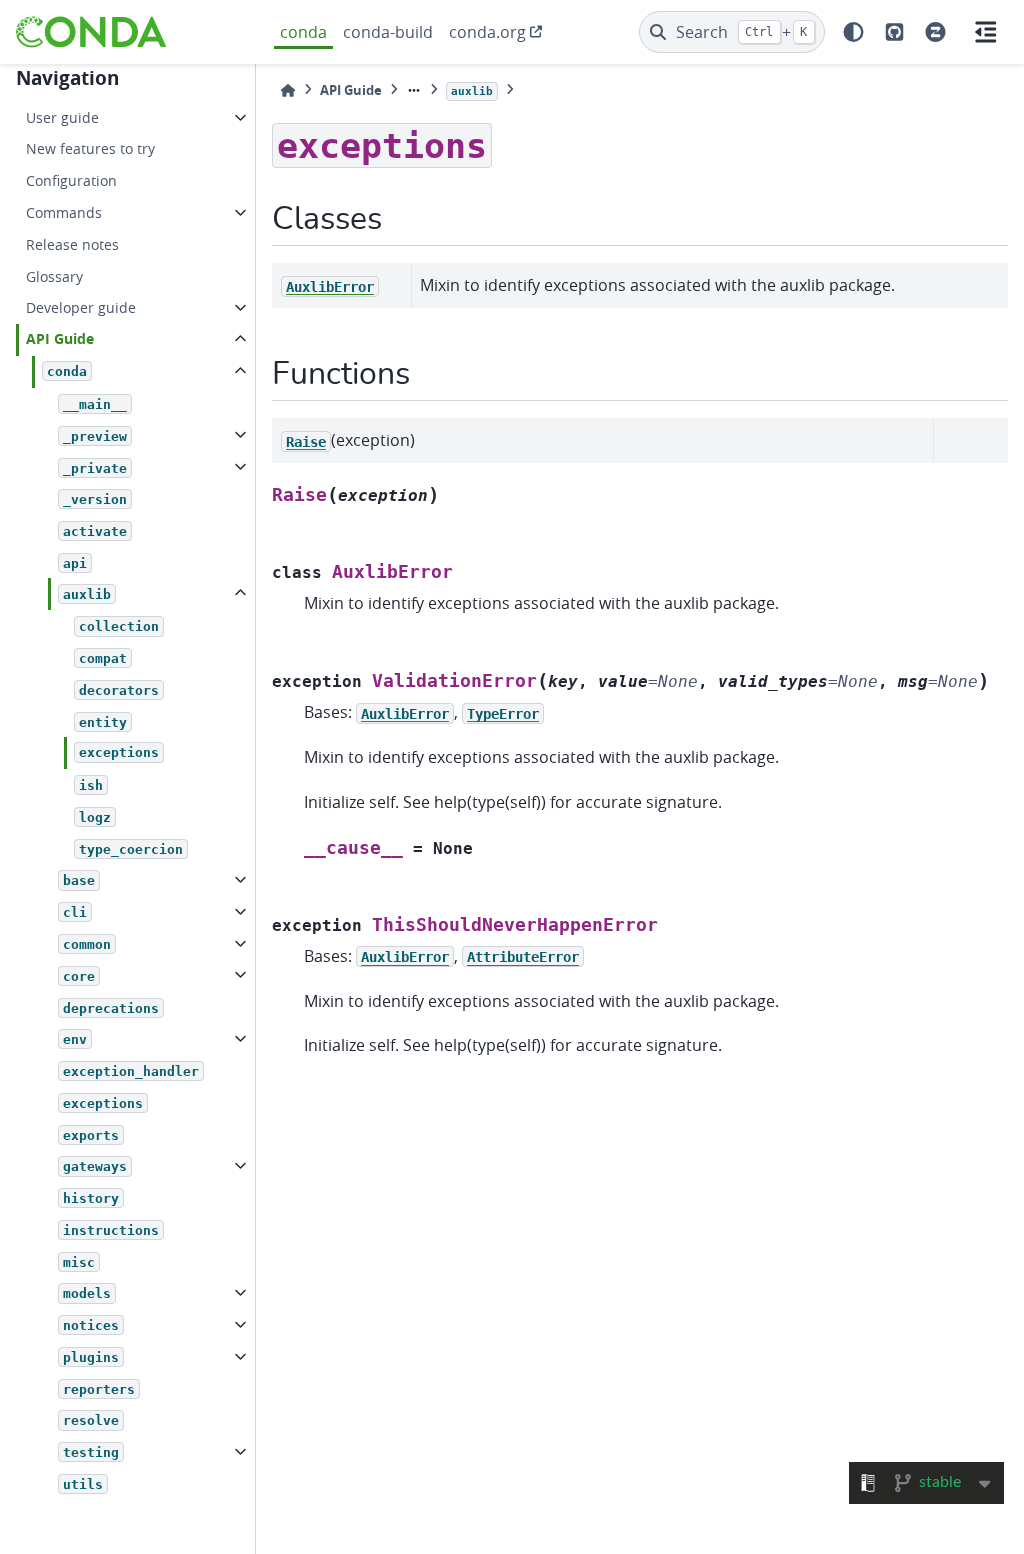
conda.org (487, 32)
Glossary (54, 276)
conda (303, 32)
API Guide (60, 339)
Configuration (71, 180)
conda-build (388, 32)
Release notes (72, 244)
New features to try (90, 148)
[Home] (288, 90)
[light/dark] (853, 32)
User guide (62, 117)
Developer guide (81, 307)
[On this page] (986, 32)
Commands (64, 212)
